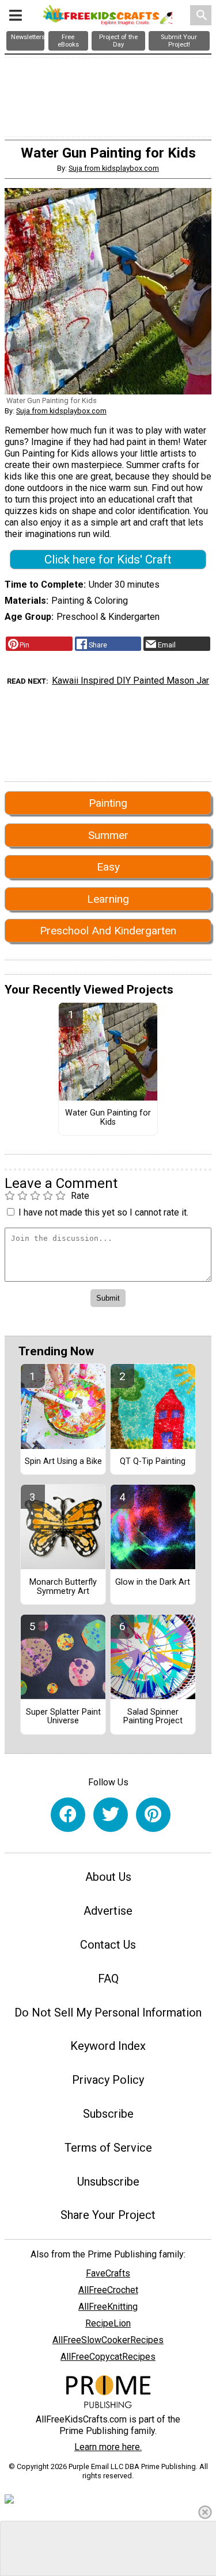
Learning (108, 899)
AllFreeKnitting (108, 2307)
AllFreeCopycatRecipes (108, 2357)
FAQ (108, 1979)
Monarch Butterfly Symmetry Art (63, 1587)
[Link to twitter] (111, 1815)
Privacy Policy (108, 2080)
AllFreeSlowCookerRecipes (108, 2340)
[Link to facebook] (68, 1815)
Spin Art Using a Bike (63, 1462)
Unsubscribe (108, 2182)
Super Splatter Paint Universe (63, 1717)
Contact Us (108, 1945)
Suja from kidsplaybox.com (114, 168)
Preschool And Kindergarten (108, 931)
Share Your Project (108, 2215)
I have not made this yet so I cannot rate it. (103, 1212)
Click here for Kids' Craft (108, 559)
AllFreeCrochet (108, 2290)
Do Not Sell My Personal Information (108, 2012)
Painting (108, 803)
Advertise (108, 1911)
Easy (108, 867)
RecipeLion (108, 2323)
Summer (108, 835)
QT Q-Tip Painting (153, 1462)
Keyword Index (108, 2046)
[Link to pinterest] (153, 1815)
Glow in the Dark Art (153, 1582)
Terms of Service (108, 2148)
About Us (108, 1877)
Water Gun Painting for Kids (108, 1118)
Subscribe (108, 2114)
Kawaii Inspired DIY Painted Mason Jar (130, 681)
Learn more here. (108, 2447)
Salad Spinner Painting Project (153, 1717)
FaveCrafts (108, 2273)
